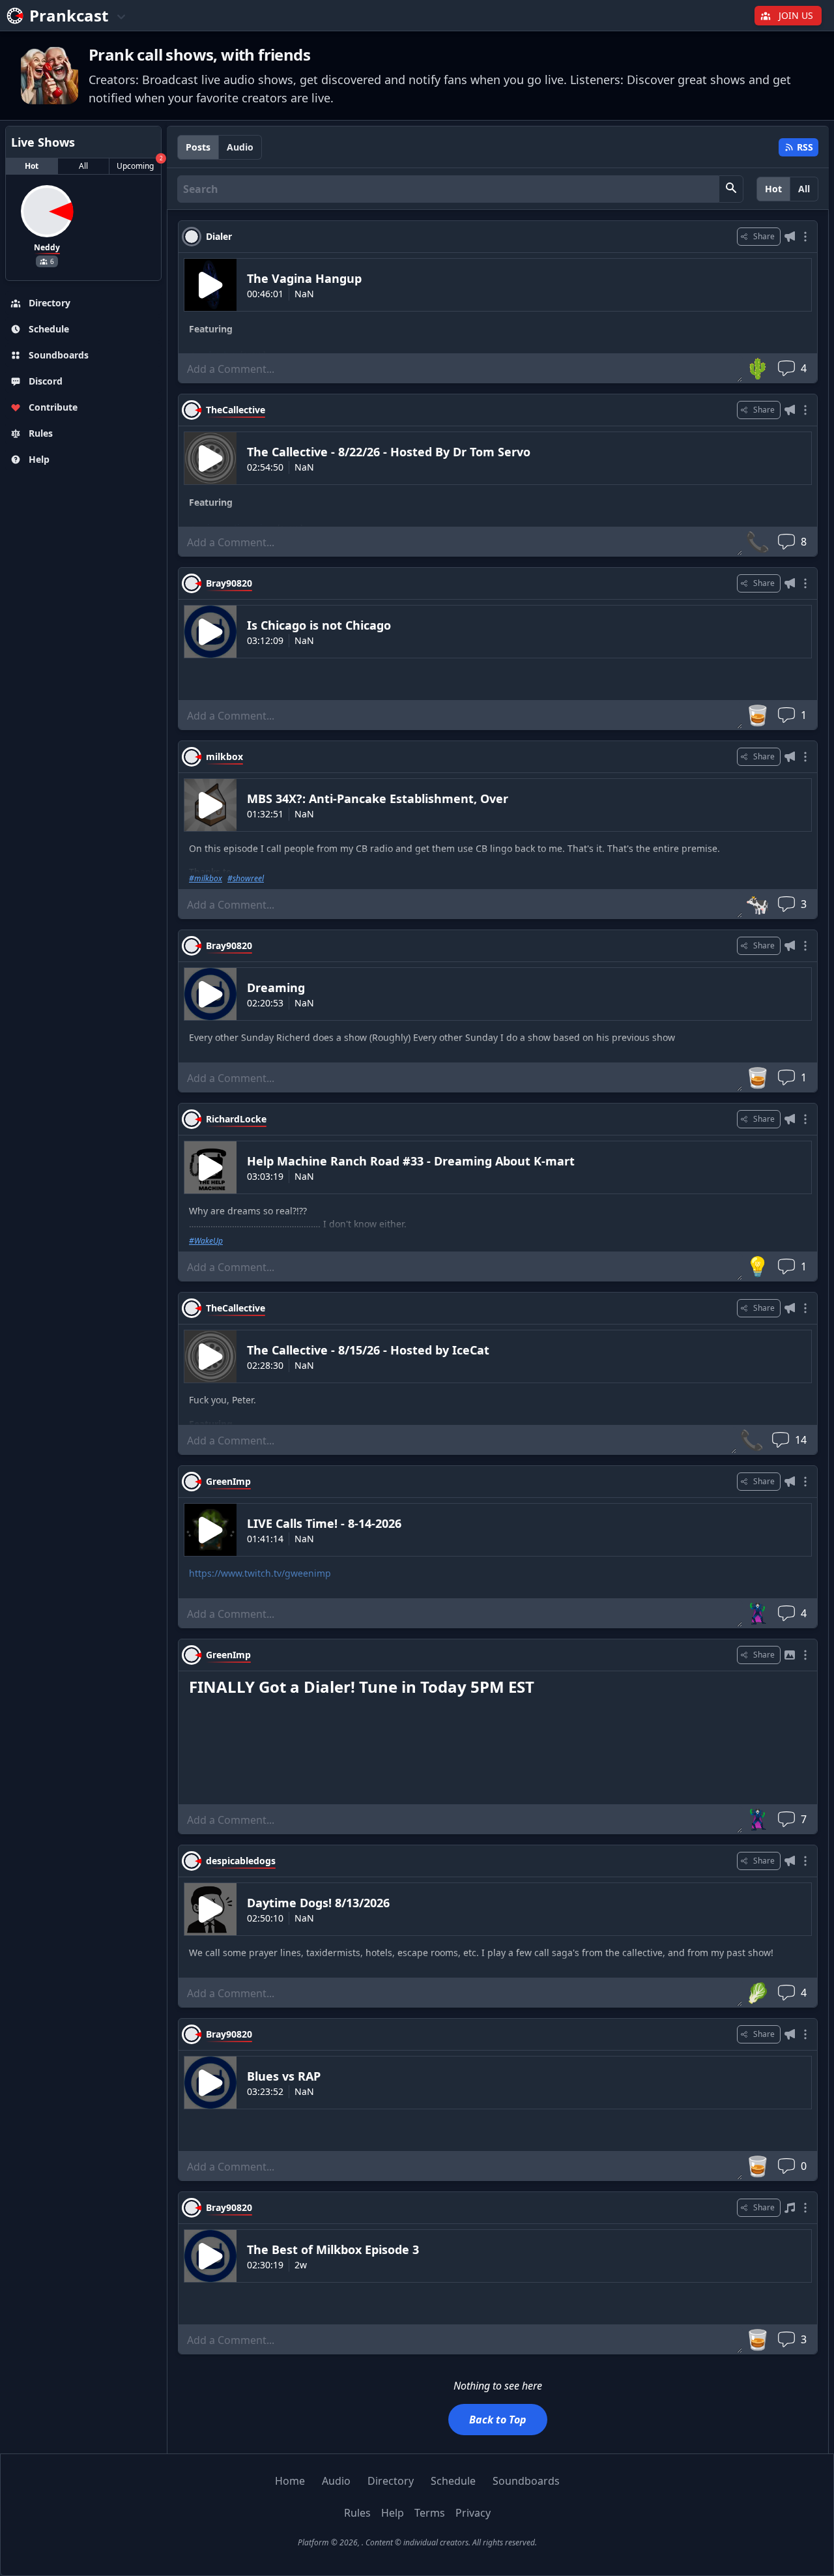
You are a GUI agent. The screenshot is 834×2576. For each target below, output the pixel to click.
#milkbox (206, 879)
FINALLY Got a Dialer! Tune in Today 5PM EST (362, 1687)
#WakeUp (206, 1241)
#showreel (246, 879)
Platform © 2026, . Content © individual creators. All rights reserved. (417, 2542)
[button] (731, 189)
